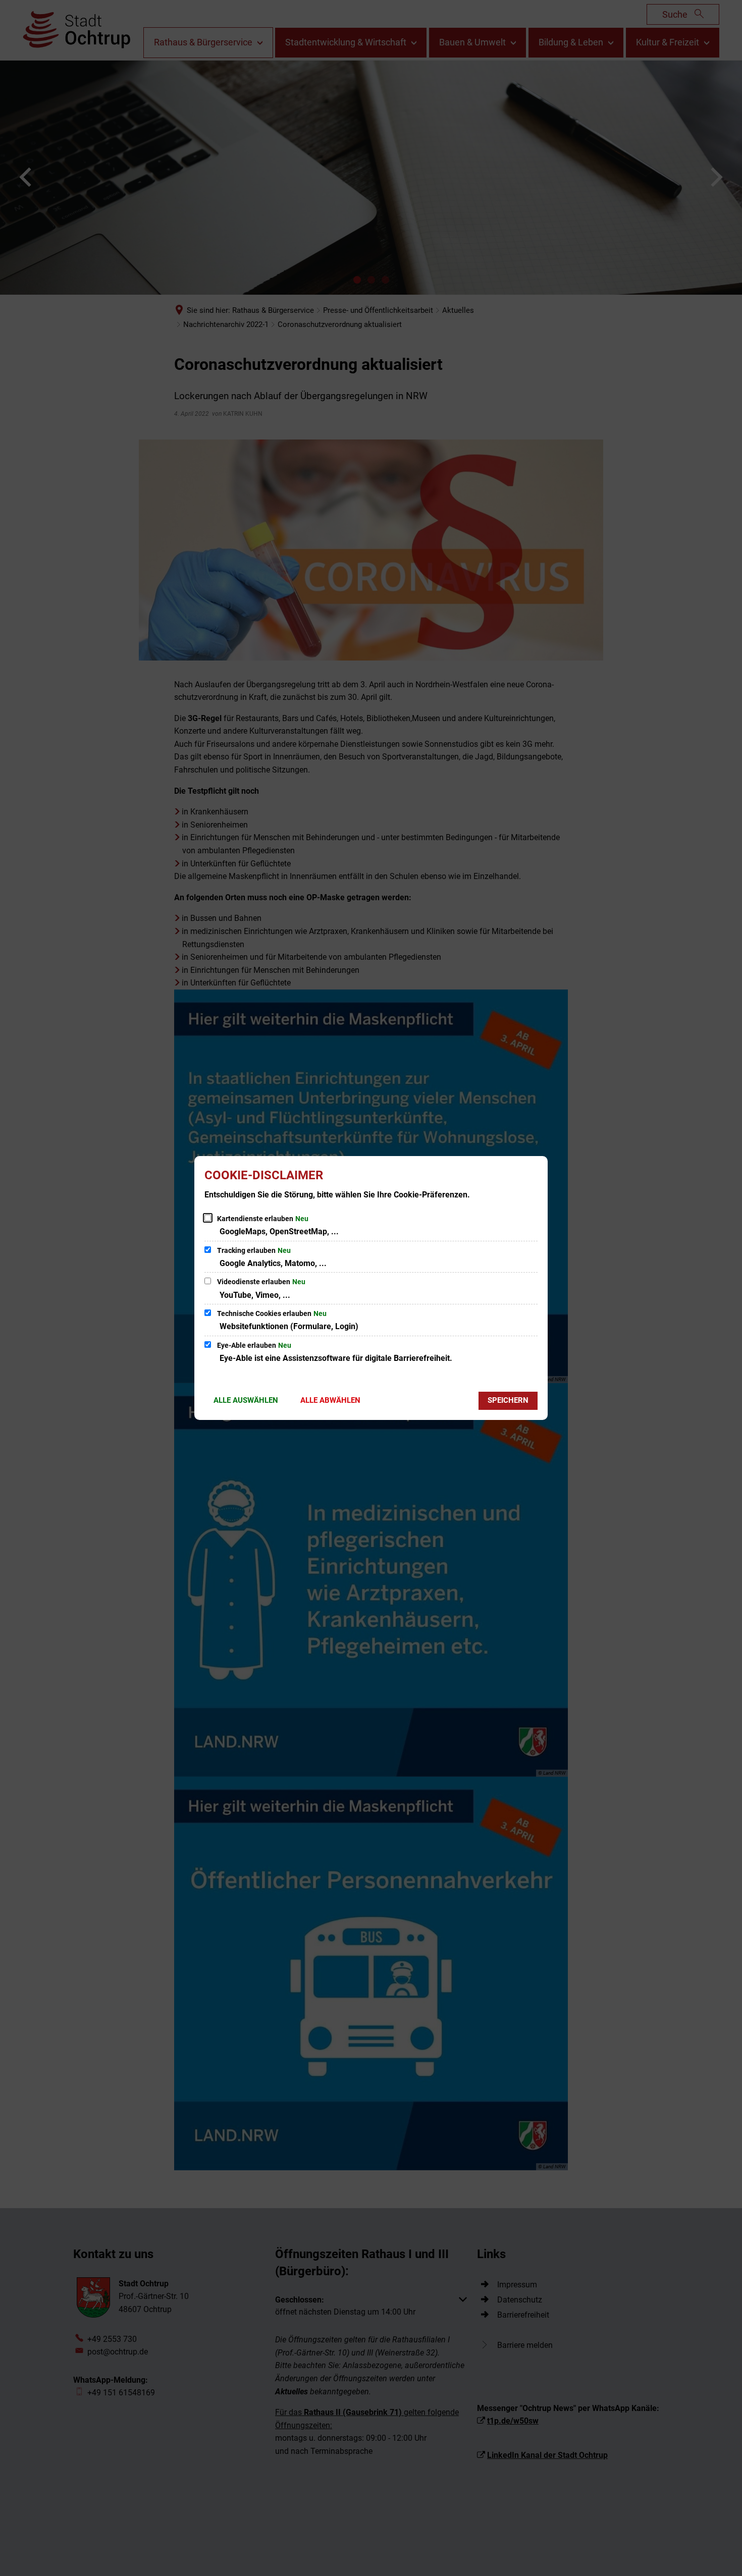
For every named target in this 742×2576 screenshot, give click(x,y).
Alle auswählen (246, 1400)
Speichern (508, 1400)
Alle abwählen (330, 1400)
